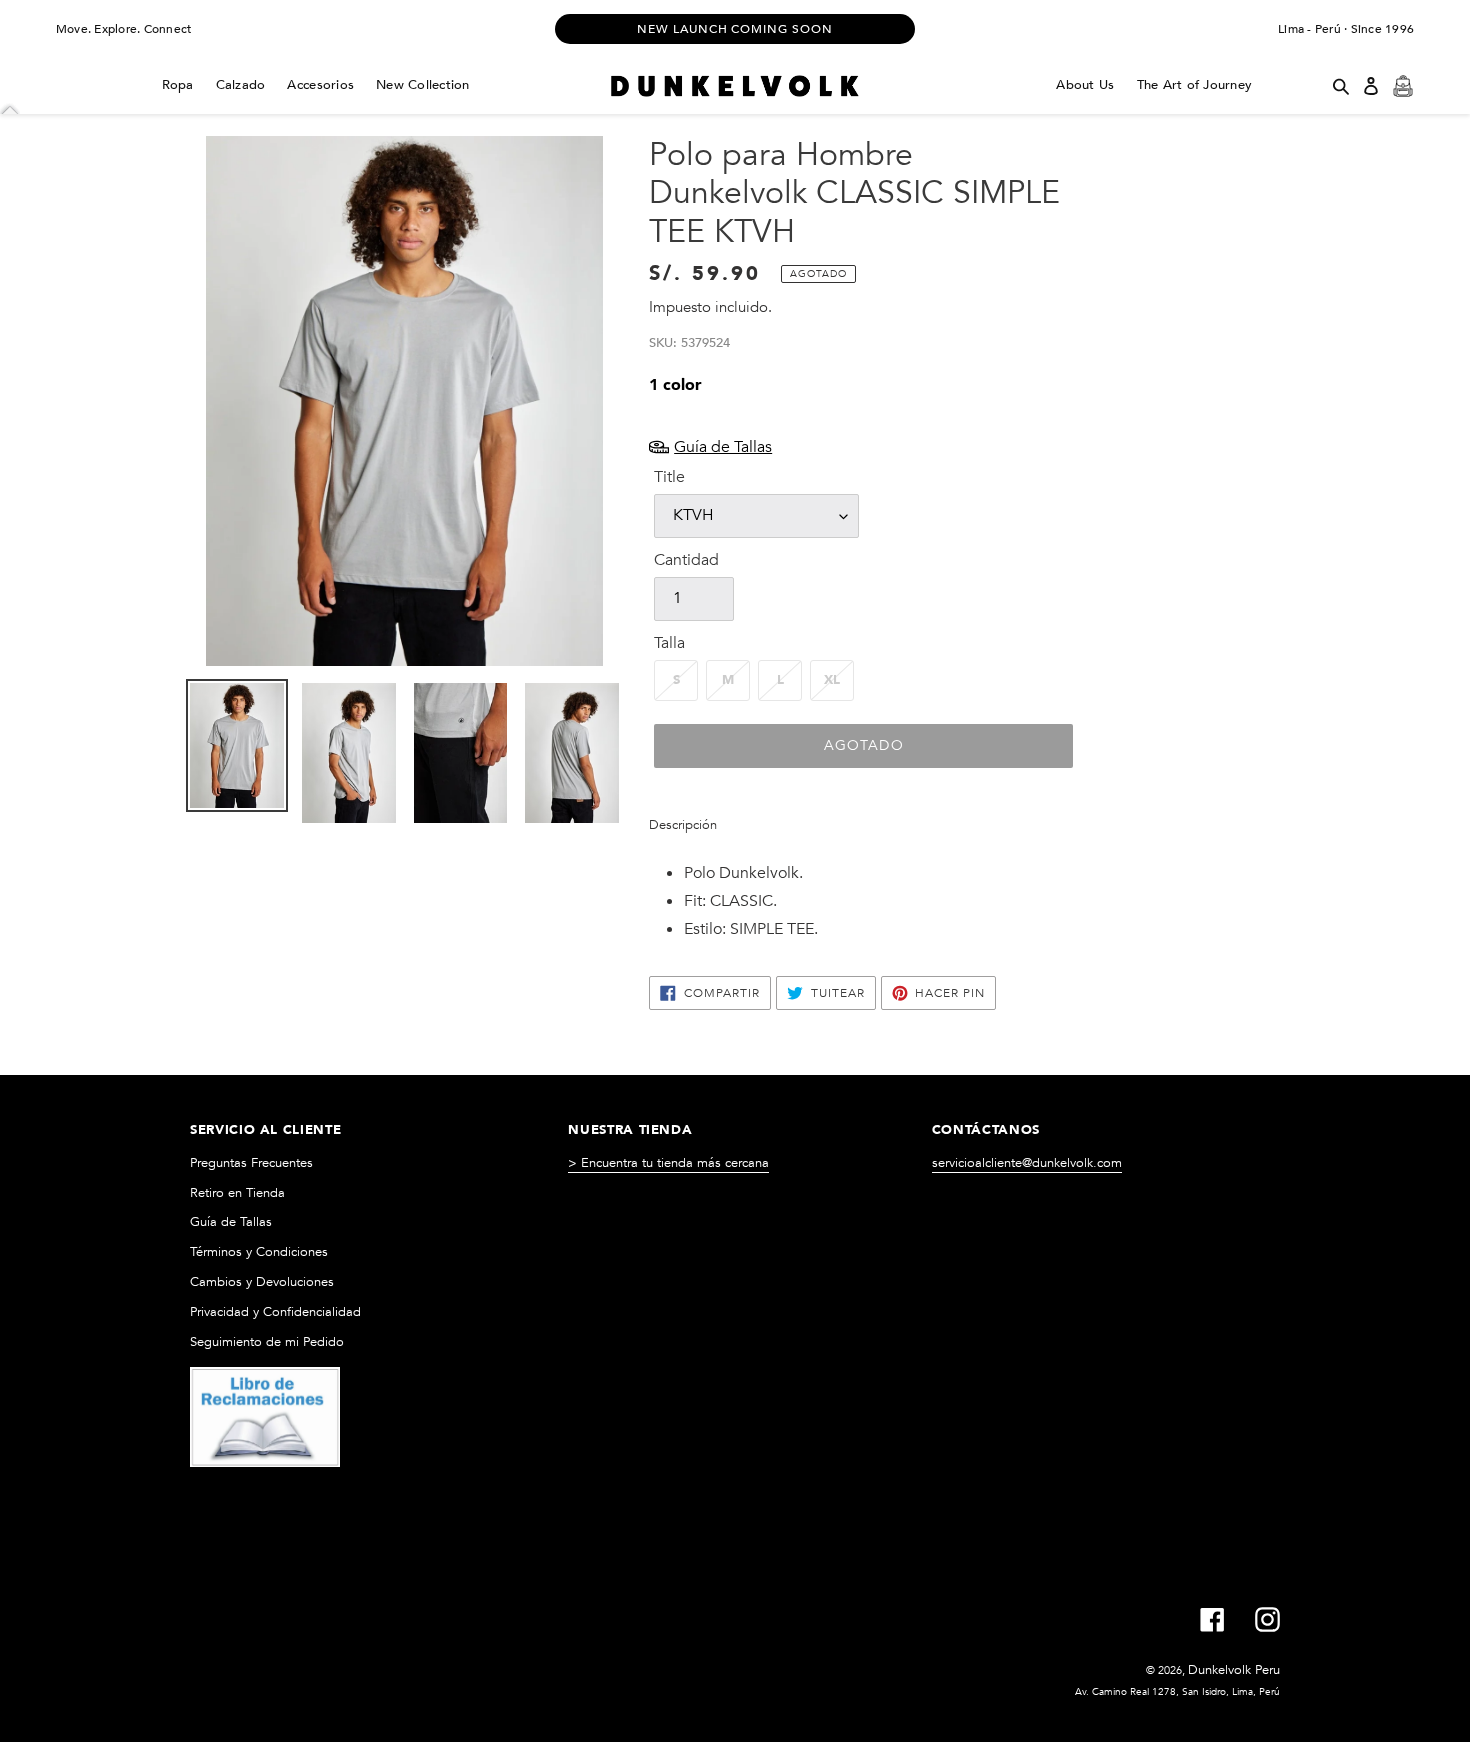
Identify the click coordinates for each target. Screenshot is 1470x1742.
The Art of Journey (1195, 85)
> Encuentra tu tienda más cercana (668, 1163)
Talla (669, 643)
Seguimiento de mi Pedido (267, 1342)
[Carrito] (1403, 86)
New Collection (423, 85)
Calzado (241, 85)
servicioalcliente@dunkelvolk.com (1027, 1163)
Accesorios (320, 85)
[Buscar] (1341, 86)
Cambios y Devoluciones (262, 1282)
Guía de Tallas (231, 1222)
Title (669, 477)
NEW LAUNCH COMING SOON (735, 29)
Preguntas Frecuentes (251, 1163)
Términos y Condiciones (259, 1252)
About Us (1085, 85)
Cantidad (686, 560)
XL (832, 680)
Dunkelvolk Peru (1234, 1670)
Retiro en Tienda (237, 1193)
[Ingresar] (1371, 86)
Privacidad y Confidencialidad (275, 1312)
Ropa (178, 85)
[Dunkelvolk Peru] (734, 86)
